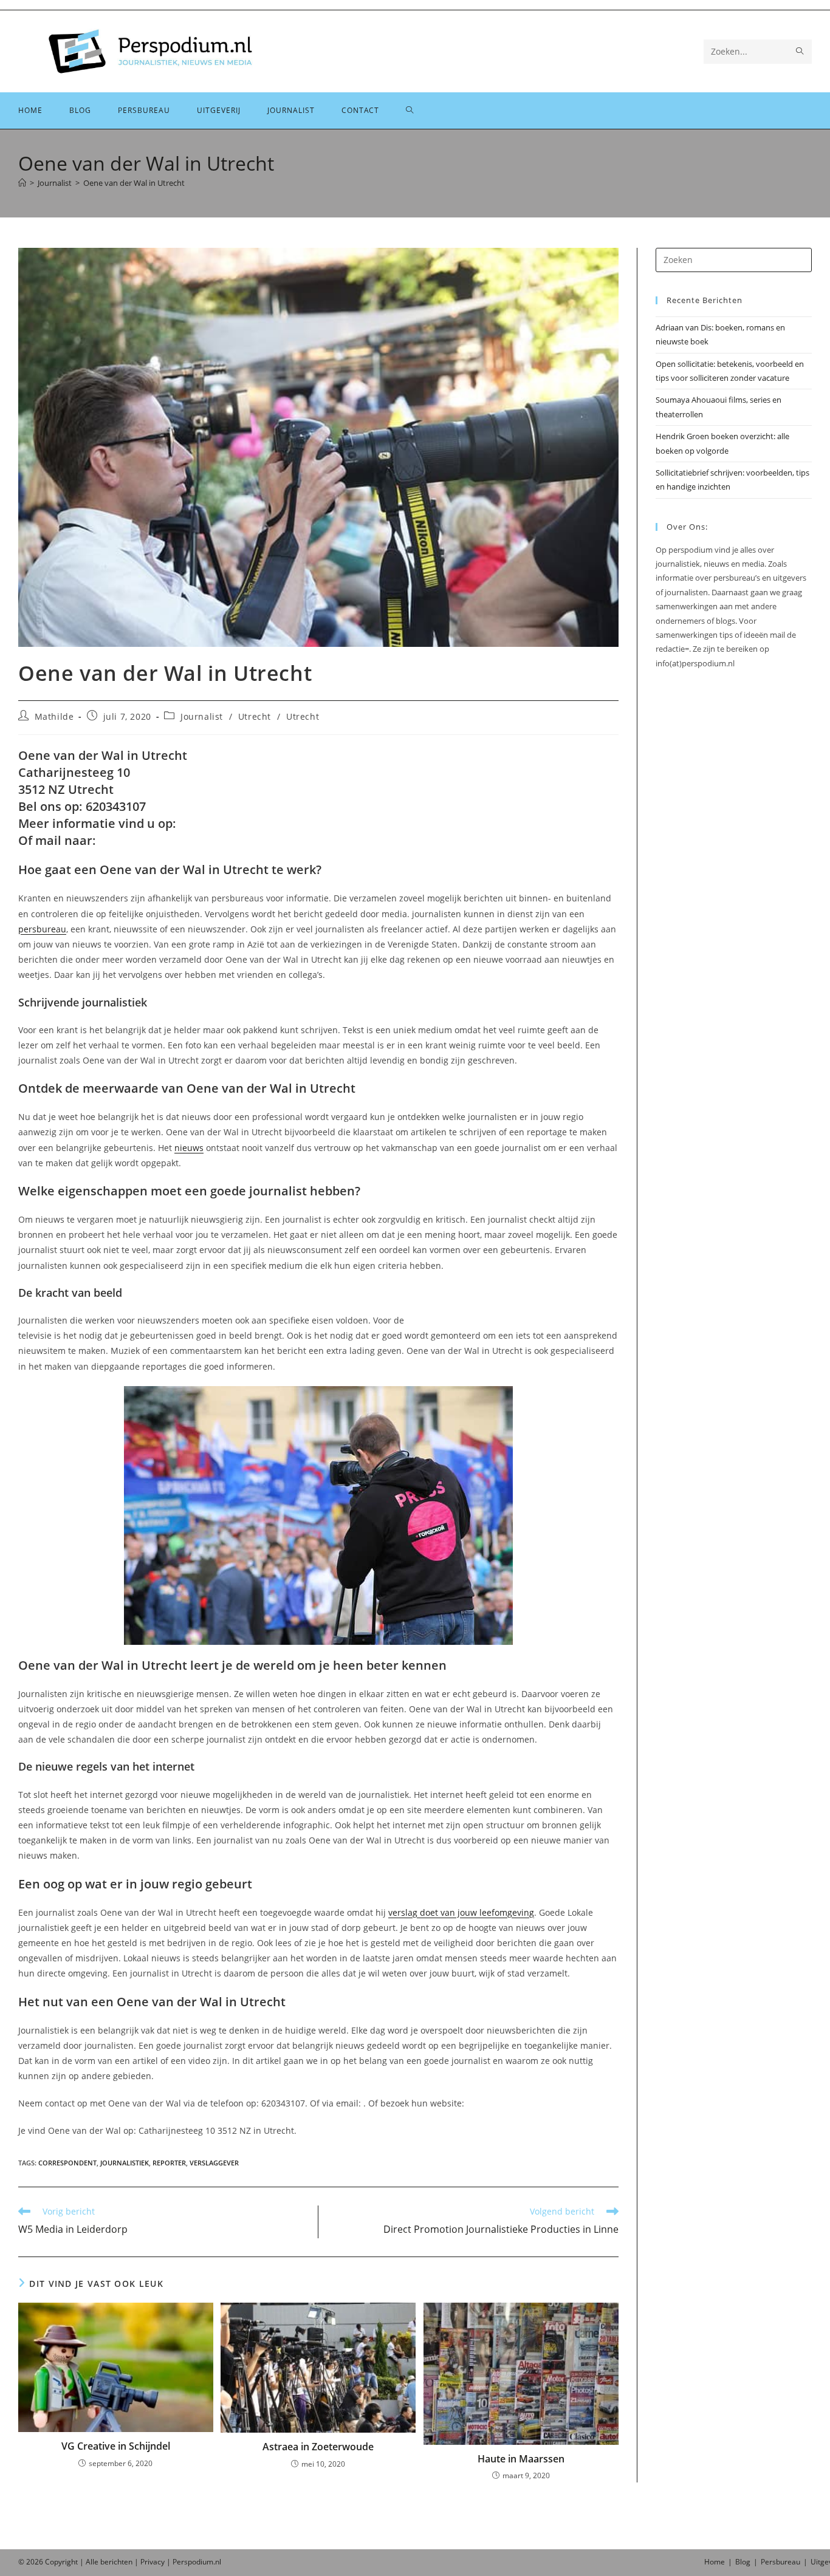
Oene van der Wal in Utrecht (134, 183)
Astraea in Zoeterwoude (318, 2447)
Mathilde (54, 716)
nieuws (189, 1148)
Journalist (202, 716)
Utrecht (255, 716)
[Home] (22, 183)
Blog (743, 2562)
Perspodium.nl (197, 2562)
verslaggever (214, 2163)
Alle (93, 2562)
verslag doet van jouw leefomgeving (461, 1912)
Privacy (153, 2562)
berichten (116, 2562)
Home (715, 2562)
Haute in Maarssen (521, 2459)
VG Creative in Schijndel (116, 2446)
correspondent (67, 2163)
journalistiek (125, 2163)
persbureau (42, 929)
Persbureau (780, 2562)
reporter (169, 2163)
